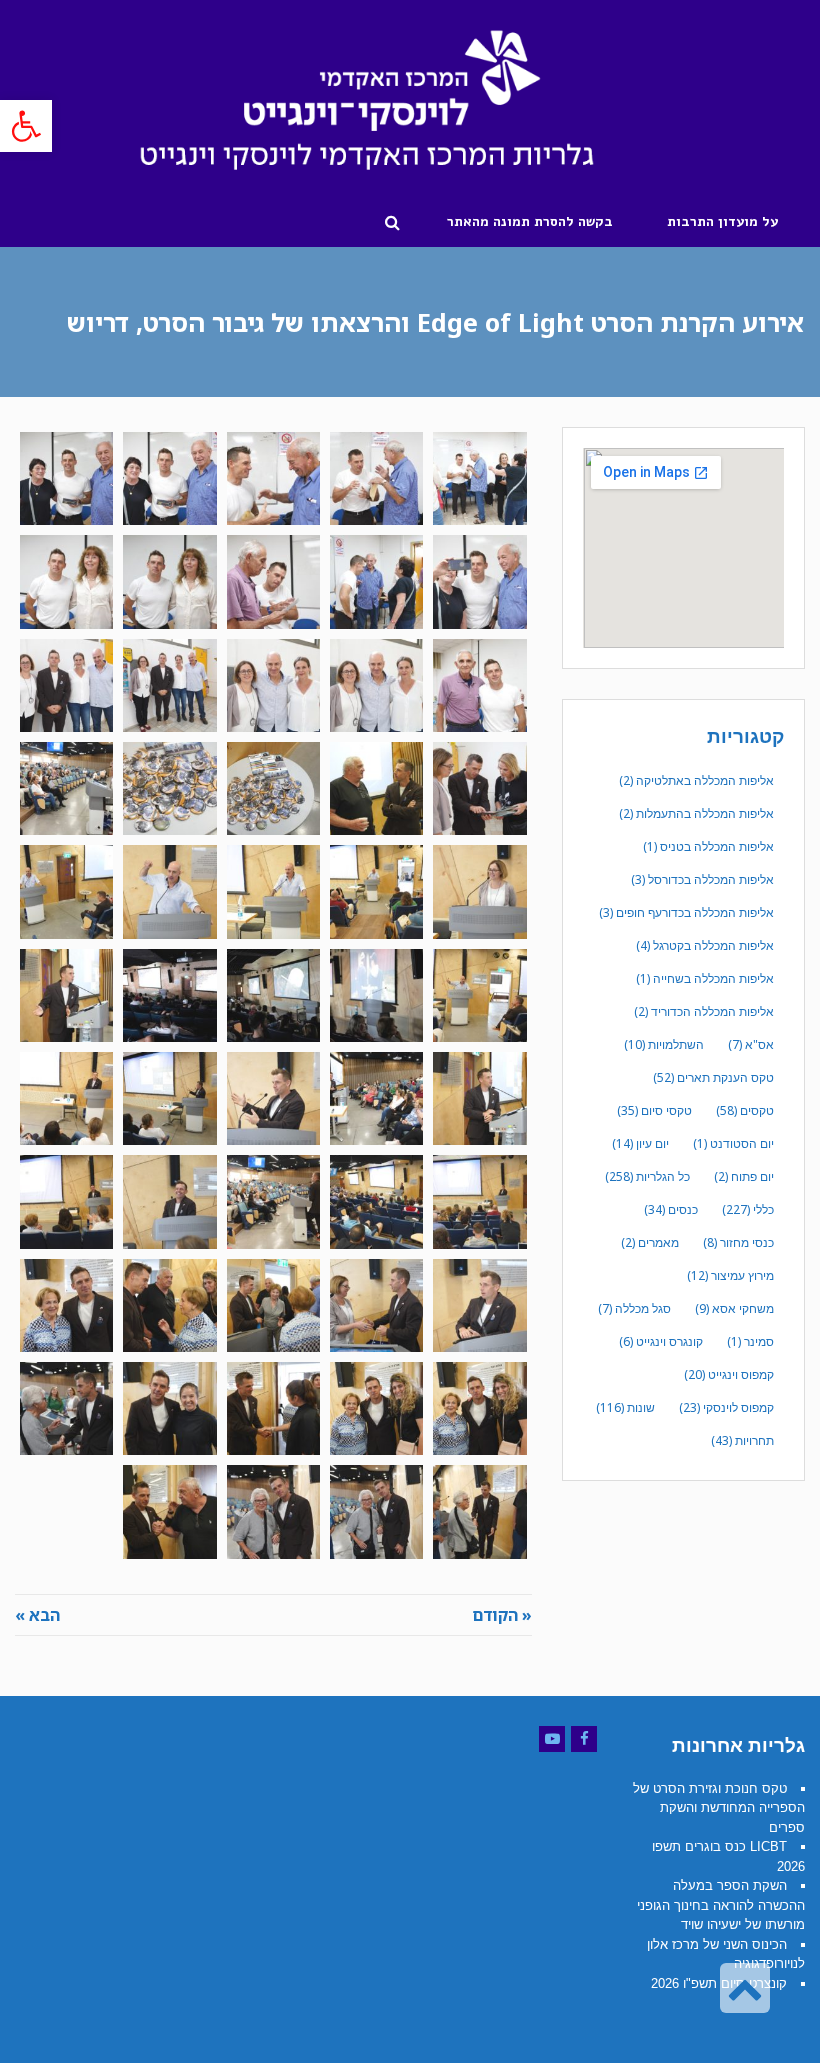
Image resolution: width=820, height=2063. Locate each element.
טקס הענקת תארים (713, 1077)
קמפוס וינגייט (729, 1374)
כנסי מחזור (738, 1242)
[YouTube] (552, 1739)
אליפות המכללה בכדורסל (702, 879)
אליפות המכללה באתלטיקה (696, 780)
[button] (26, 126)
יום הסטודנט (733, 1143)
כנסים (671, 1209)
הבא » (37, 1615)
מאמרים (650, 1242)
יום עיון (640, 1143)
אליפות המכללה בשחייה (705, 978)
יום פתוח (744, 1176)
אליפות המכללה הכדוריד (704, 1011)
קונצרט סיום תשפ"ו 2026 (719, 1983)
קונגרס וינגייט (661, 1341)
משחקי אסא (734, 1308)
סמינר (750, 1341)
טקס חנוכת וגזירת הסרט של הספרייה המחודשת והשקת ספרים (719, 1808)
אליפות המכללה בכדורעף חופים (686, 912)
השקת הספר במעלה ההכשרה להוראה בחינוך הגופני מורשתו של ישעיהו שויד (721, 1905)
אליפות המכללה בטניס (708, 846)
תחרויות (742, 1440)
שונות (625, 1407)
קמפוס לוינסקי (726, 1407)
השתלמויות (664, 1044)
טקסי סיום (654, 1110)
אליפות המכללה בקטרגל (705, 945)
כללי (748, 1209)
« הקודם (502, 1615)
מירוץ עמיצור (730, 1275)
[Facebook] (584, 1739)
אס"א (751, 1044)
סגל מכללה (634, 1308)
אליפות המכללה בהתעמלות (696, 813)
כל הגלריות (647, 1176)
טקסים (745, 1110)
